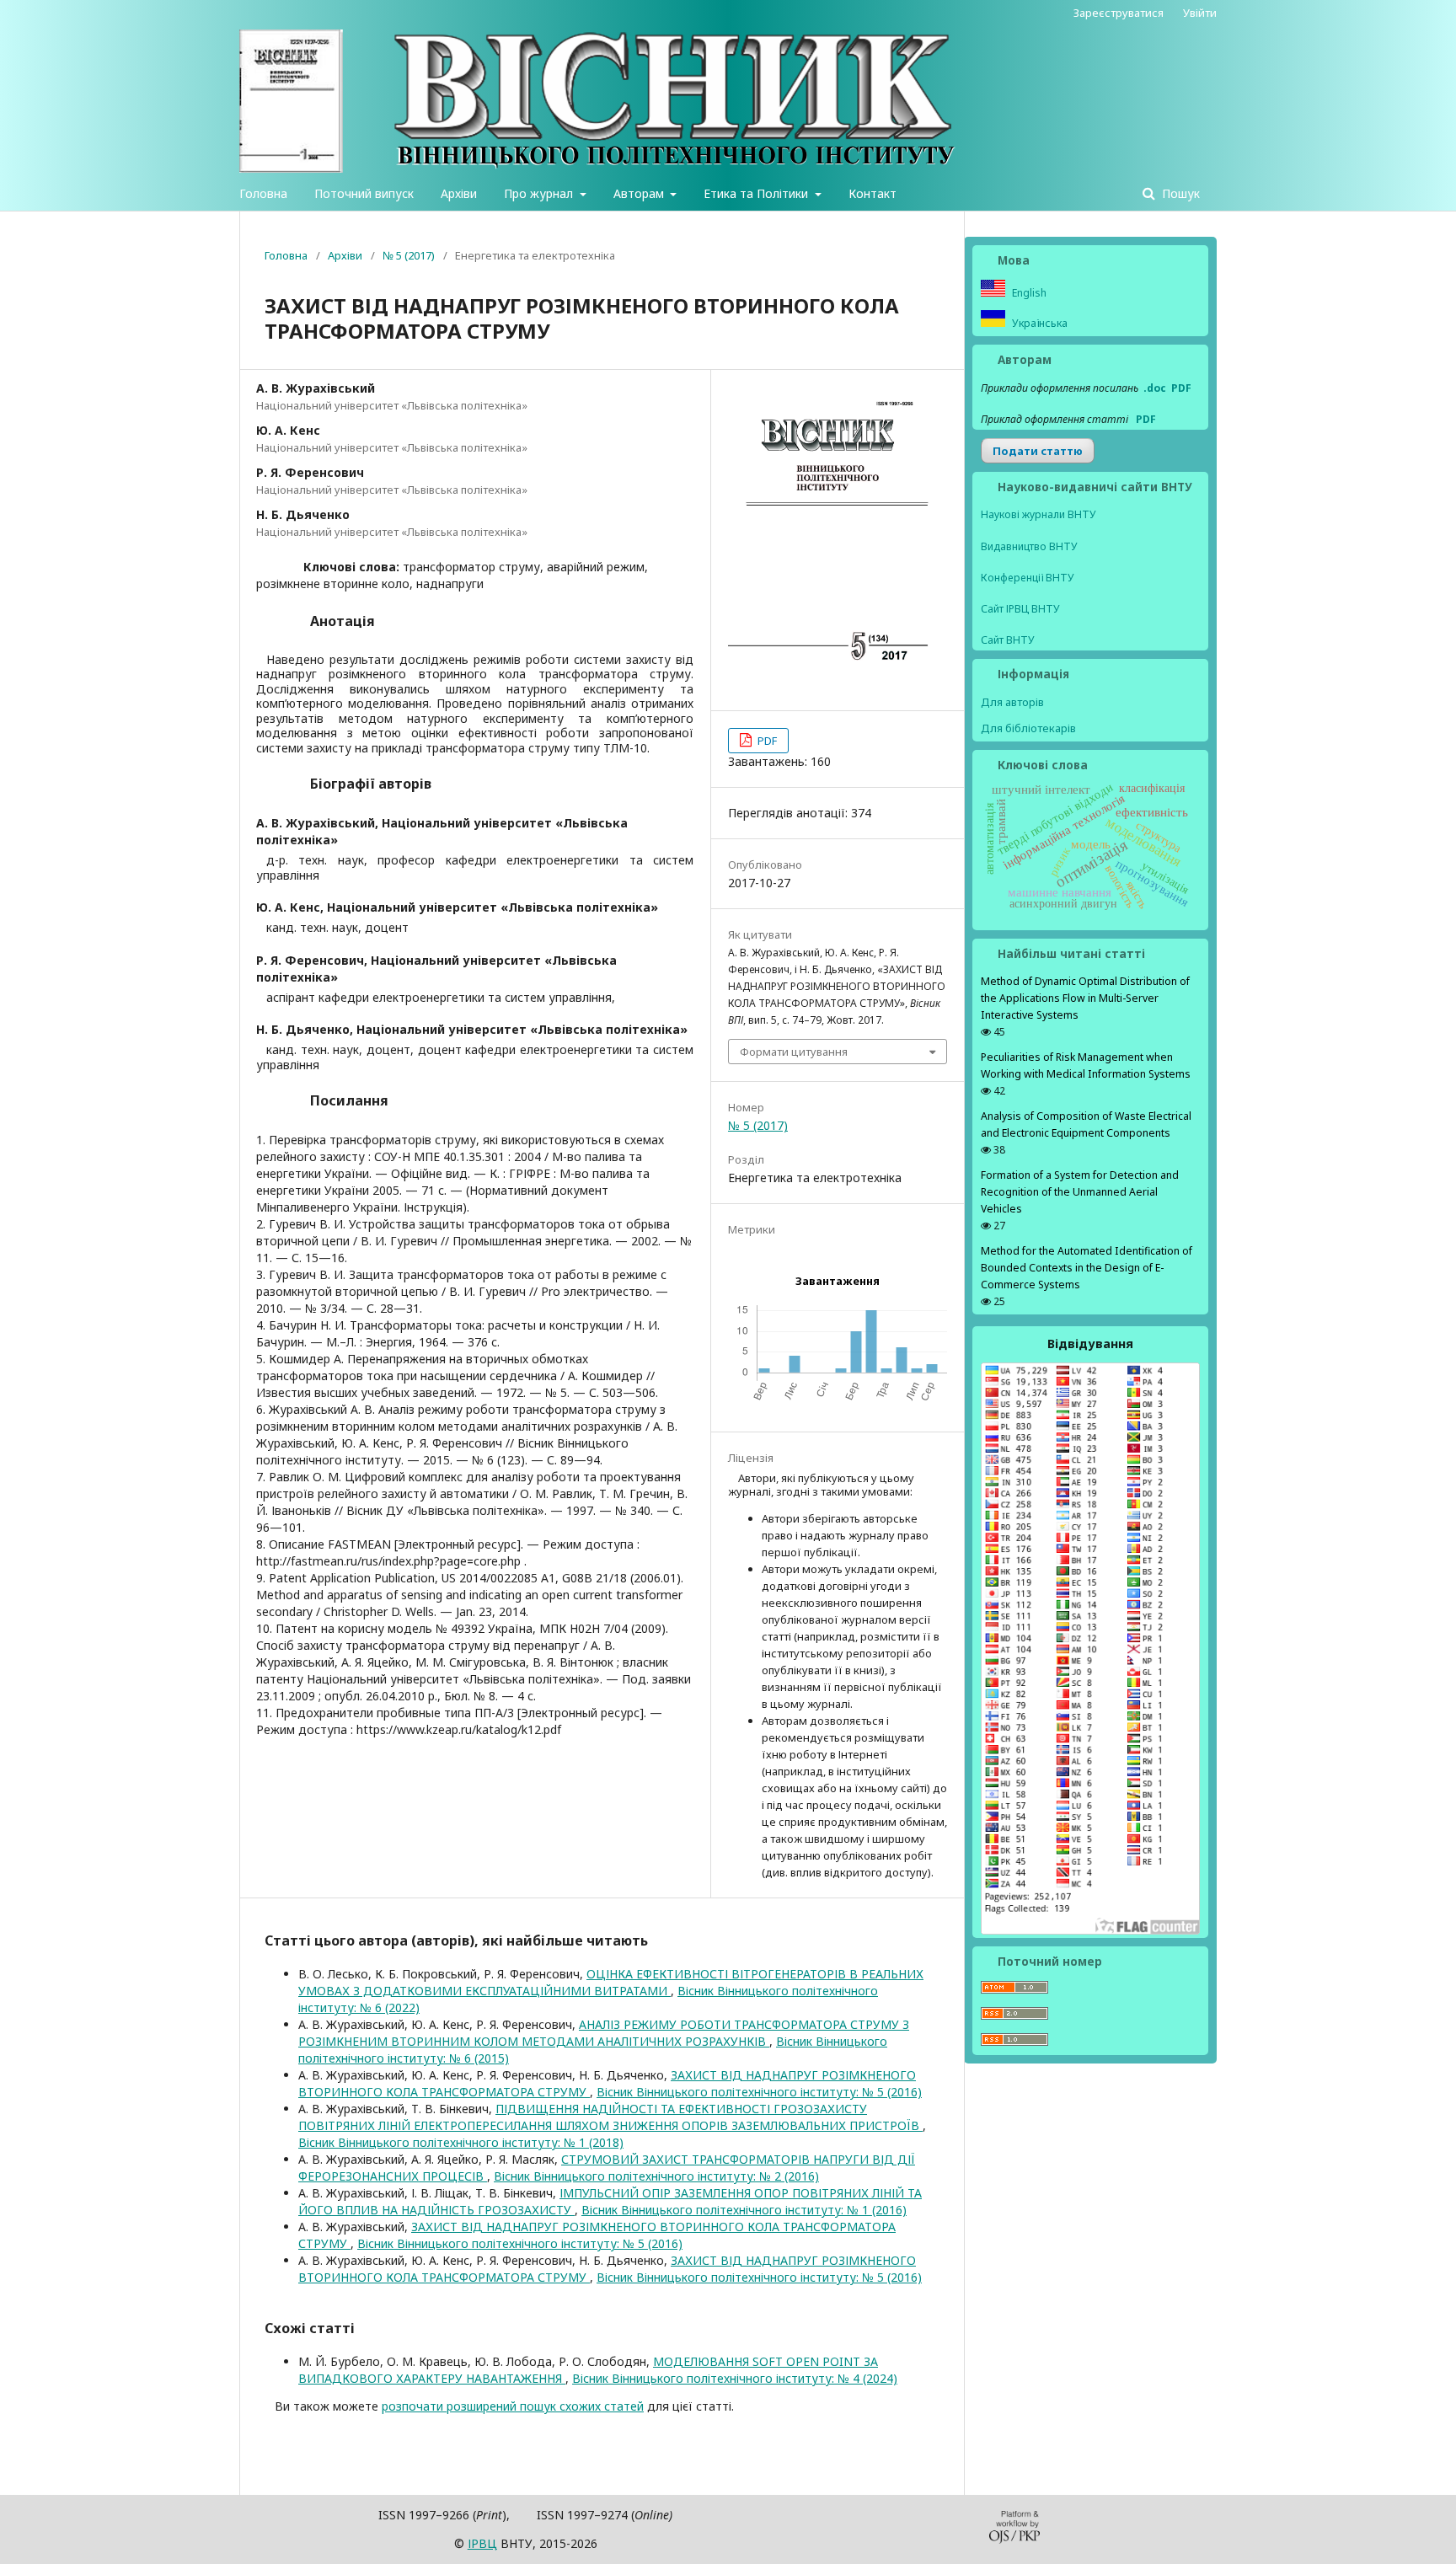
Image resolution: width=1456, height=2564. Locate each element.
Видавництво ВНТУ (1029, 546)
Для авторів (1012, 702)
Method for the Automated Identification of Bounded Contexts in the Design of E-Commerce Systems (1087, 1268)
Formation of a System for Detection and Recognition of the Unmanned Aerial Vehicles (1080, 1192)
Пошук (1179, 193)
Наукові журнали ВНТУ (1038, 514)
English (1028, 293)
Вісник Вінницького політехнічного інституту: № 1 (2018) (461, 2142)
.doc (1155, 388)
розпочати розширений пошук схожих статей (513, 2406)
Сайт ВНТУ (1008, 640)
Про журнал (540, 193)
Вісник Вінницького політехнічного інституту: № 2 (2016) (656, 2176)
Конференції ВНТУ (1028, 578)
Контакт (873, 193)
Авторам (640, 193)
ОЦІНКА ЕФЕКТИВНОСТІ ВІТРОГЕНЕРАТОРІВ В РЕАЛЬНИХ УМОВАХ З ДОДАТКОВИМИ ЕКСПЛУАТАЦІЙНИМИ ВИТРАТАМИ (611, 1982)
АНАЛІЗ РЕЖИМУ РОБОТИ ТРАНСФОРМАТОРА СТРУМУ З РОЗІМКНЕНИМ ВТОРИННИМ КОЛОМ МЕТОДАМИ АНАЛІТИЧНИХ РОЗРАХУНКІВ (604, 2033)
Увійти (1200, 13)
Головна (263, 193)
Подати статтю (1038, 451)
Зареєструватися (1119, 13)
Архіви (459, 193)
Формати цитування (794, 1052)
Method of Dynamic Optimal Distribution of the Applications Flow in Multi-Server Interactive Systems (1085, 998)
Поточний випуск (364, 193)
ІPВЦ (482, 2543)
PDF (766, 741)
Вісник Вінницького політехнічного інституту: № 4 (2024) (735, 2378)
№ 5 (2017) (409, 255)
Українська (1038, 323)
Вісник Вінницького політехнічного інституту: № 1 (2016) (744, 2210)
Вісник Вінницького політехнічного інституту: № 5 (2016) (759, 2092)
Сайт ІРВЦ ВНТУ (1020, 609)
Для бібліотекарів (1028, 728)
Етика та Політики (757, 193)
